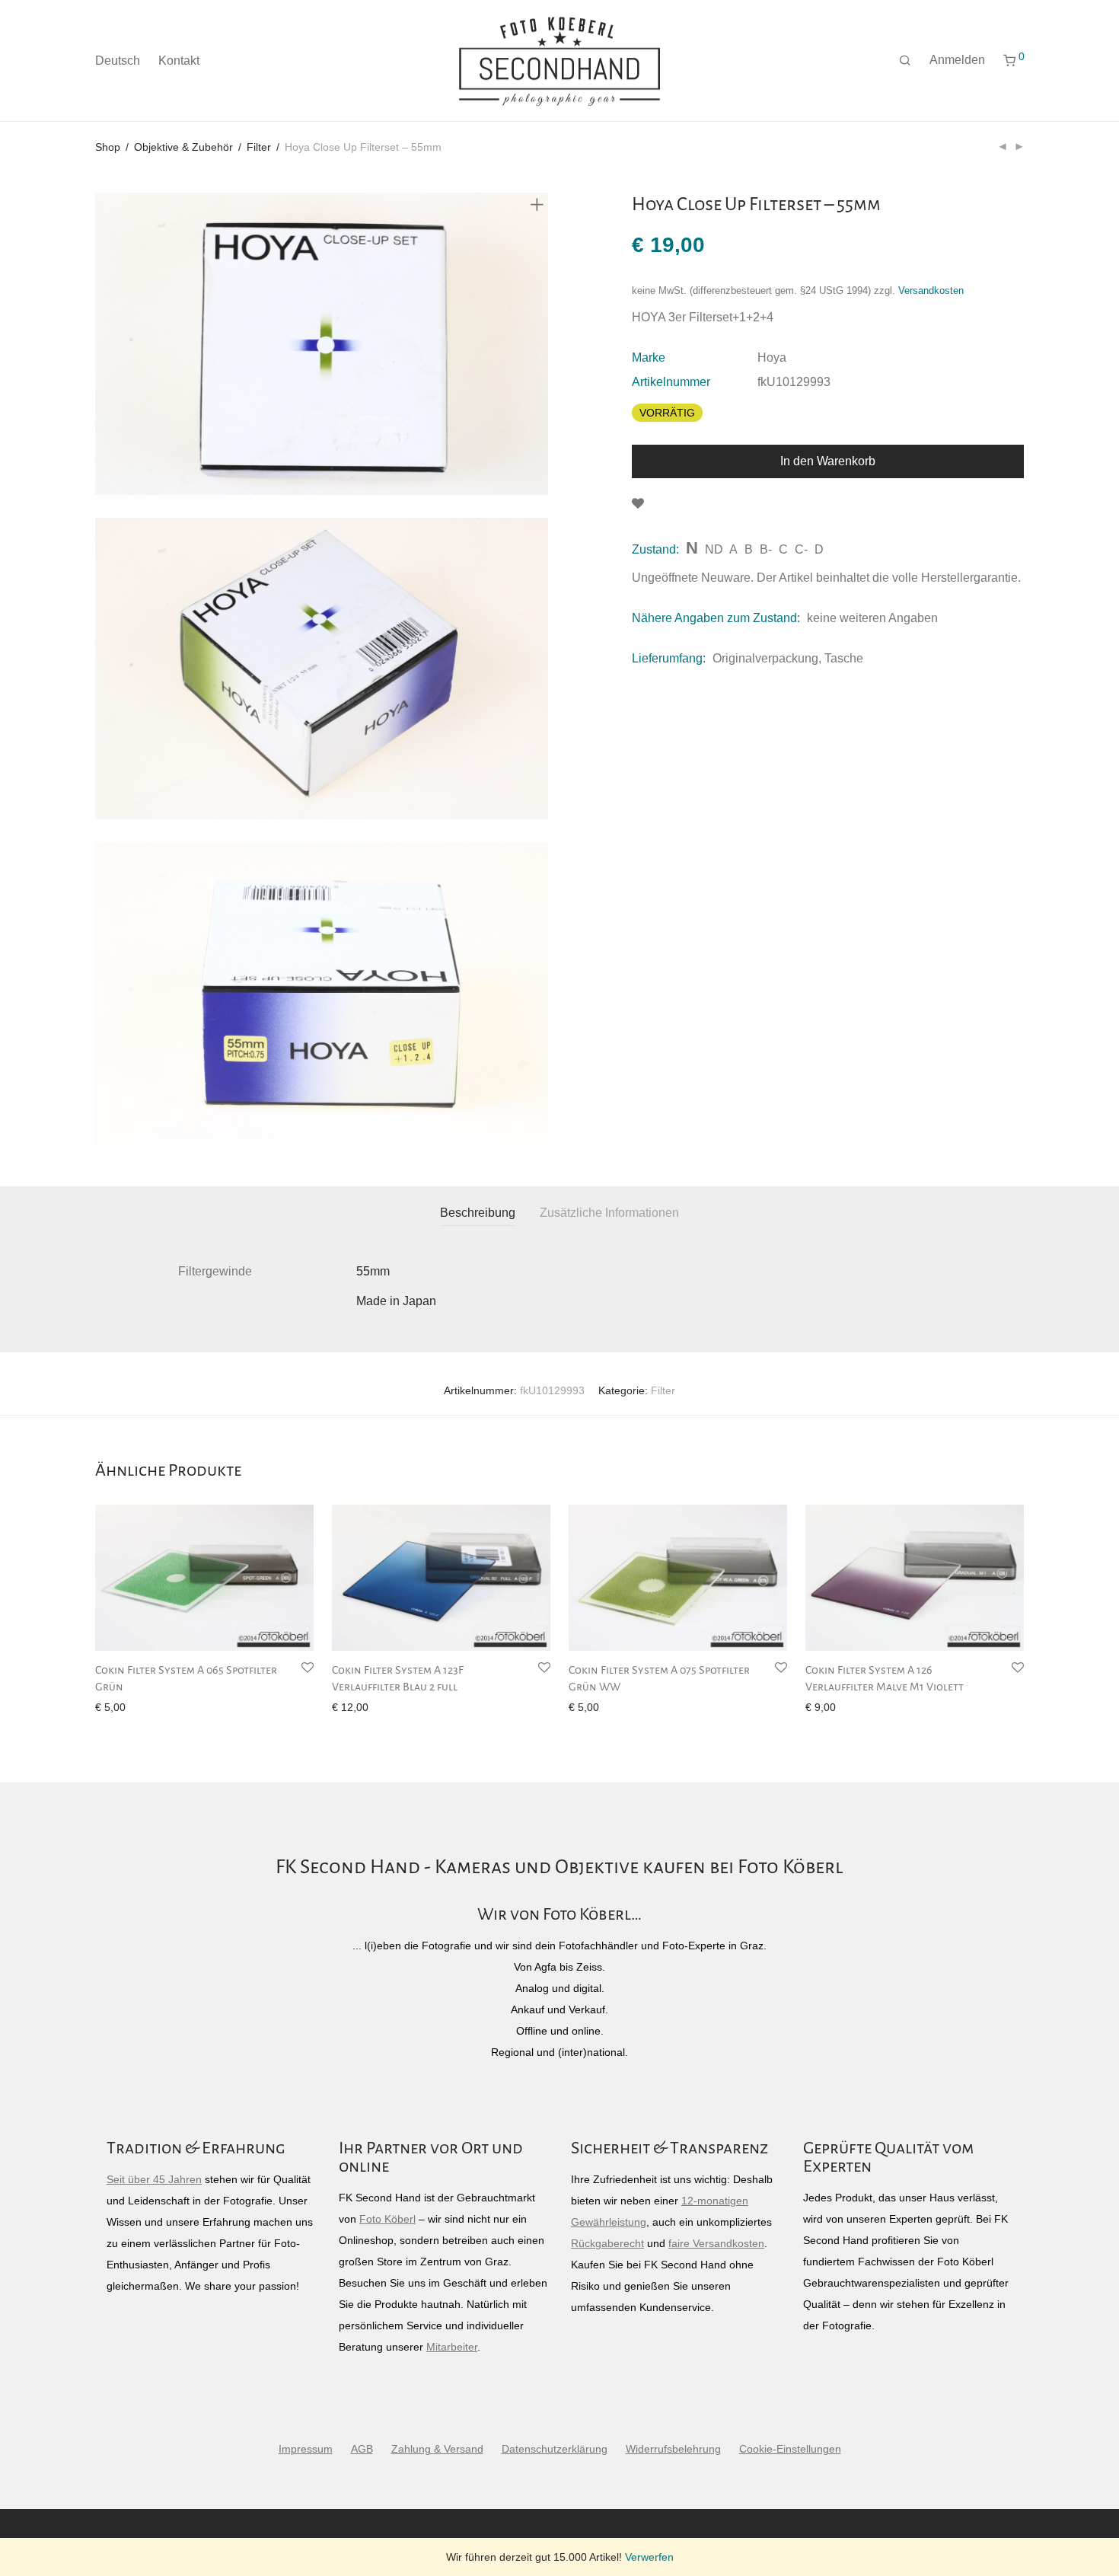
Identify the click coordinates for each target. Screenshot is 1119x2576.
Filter (259, 147)
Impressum (306, 2449)
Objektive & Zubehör (183, 147)
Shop (108, 147)
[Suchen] (905, 61)
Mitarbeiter (452, 2347)
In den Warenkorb (828, 461)
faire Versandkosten (716, 2243)
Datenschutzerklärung (555, 2449)
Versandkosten (931, 291)
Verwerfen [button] (649, 2557)
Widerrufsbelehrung (673, 2449)
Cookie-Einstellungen (790, 2449)
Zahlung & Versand (437, 2449)
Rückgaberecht (607, 2243)
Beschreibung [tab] (478, 1213)
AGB (362, 2449)
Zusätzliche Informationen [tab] (609, 1213)
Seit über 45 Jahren (154, 2179)
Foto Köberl (387, 2219)
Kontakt (179, 61)
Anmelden (957, 60)
